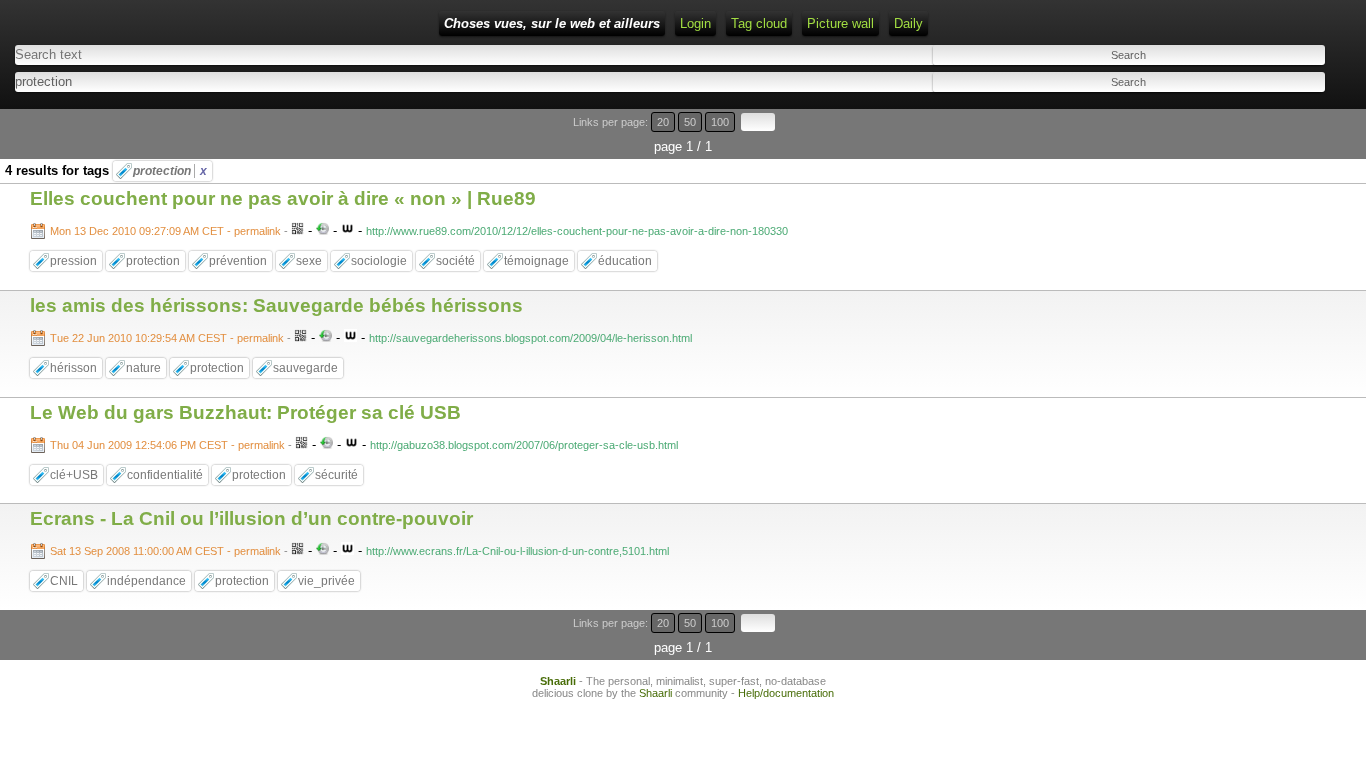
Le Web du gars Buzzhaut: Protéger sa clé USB (245, 412)
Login (695, 23)
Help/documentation (786, 693)
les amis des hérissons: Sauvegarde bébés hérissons (276, 305)
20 (663, 122)
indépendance (146, 581)
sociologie (379, 261)
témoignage (536, 261)
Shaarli (558, 681)
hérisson (73, 368)
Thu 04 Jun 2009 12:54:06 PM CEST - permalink (167, 445)
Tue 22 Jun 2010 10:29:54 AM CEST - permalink (167, 338)
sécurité (336, 475)
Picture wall (840, 23)
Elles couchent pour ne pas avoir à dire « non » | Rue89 (283, 198)
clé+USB (74, 475)
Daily (908, 23)
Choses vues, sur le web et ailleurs (552, 23)
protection (170, 171)
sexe (309, 261)
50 (690, 122)
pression (73, 261)
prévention (238, 261)
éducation (625, 261)
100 (720, 122)
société (455, 261)
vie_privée (326, 581)
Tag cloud (759, 23)
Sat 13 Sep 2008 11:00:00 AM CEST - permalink (165, 551)
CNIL (64, 581)
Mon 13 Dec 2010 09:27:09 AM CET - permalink (165, 231)
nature (143, 368)
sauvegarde (305, 368)
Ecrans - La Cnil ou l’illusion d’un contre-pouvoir (251, 518)
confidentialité (165, 475)
